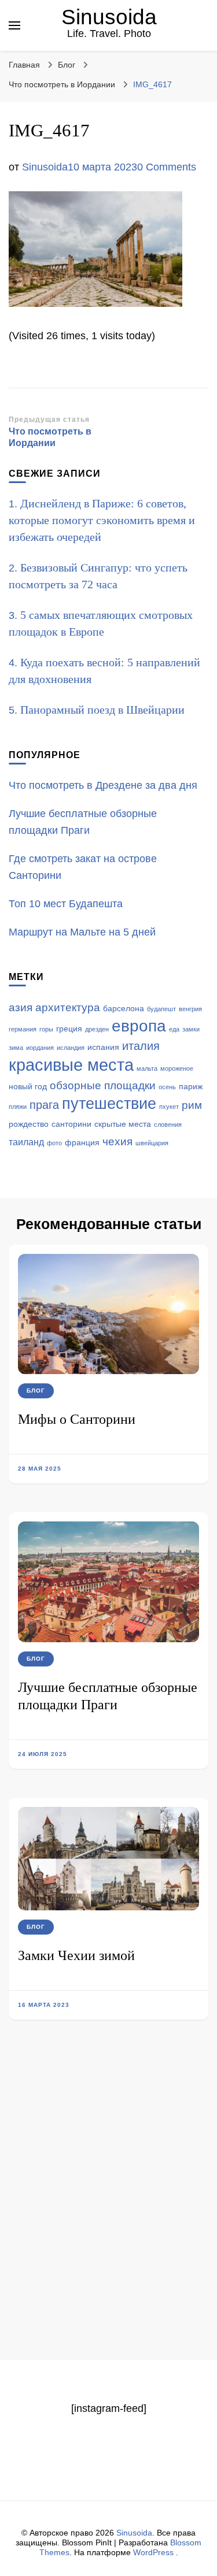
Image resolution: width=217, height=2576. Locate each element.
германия (23, 1029)
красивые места (71, 1065)
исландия (71, 1048)
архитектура (68, 1007)
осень (167, 1087)
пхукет (169, 1107)
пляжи (18, 1107)
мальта (147, 1068)
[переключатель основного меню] (14, 25)
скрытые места (123, 1124)
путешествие (109, 1104)
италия (141, 1046)
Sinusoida (109, 17)
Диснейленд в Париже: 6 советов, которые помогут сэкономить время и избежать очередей (102, 520)
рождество (29, 1124)
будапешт (161, 1009)
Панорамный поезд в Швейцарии (102, 710)
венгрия (190, 1009)
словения (168, 1124)
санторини (71, 1124)
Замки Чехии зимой (76, 1955)
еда (174, 1029)
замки (191, 1029)
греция (69, 1029)
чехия (117, 1142)
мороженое (177, 1068)
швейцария (152, 1143)
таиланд (26, 1142)
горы (46, 1029)
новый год (28, 1087)
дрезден (97, 1029)
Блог (67, 65)
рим (192, 1105)
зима (16, 1048)
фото (54, 1143)
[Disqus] (108, 2210)
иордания (40, 1048)
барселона (124, 1009)
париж (191, 1087)
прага (44, 1105)
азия (21, 1007)
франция (82, 1143)
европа (139, 1026)
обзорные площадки (103, 1085)
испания (103, 1047)
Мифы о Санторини (77, 1419)
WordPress (153, 2552)
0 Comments (167, 167)
